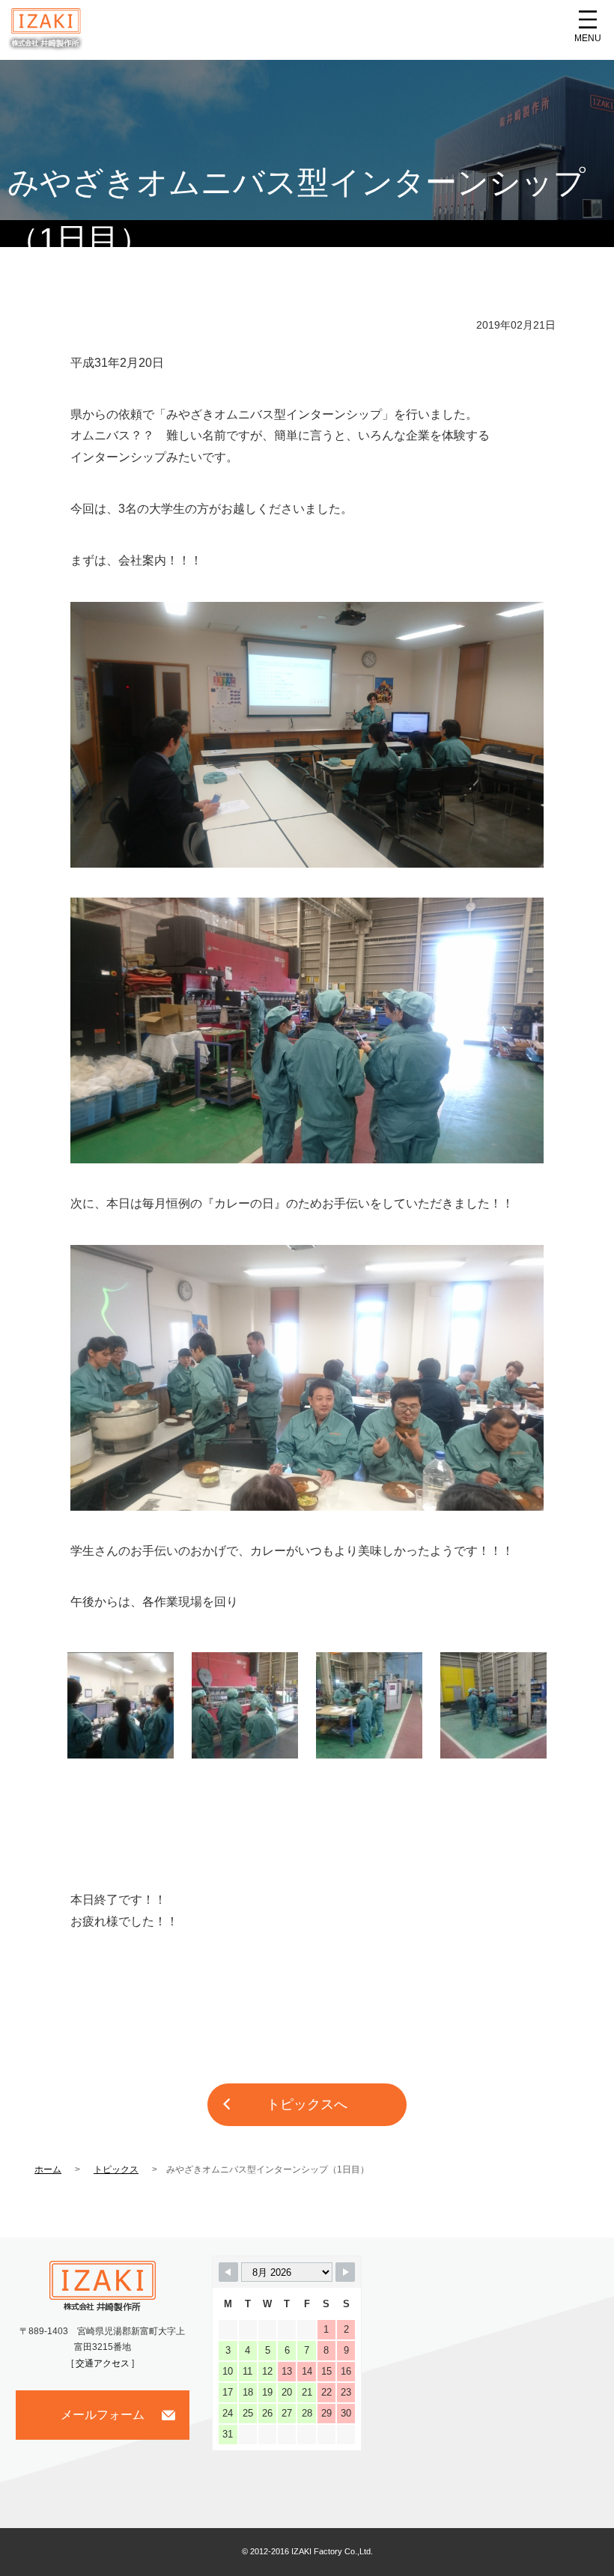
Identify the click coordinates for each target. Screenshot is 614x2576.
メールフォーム (103, 2415)
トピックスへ (307, 2104)
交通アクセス (103, 2363)
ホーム (48, 2169)
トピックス (116, 2169)
